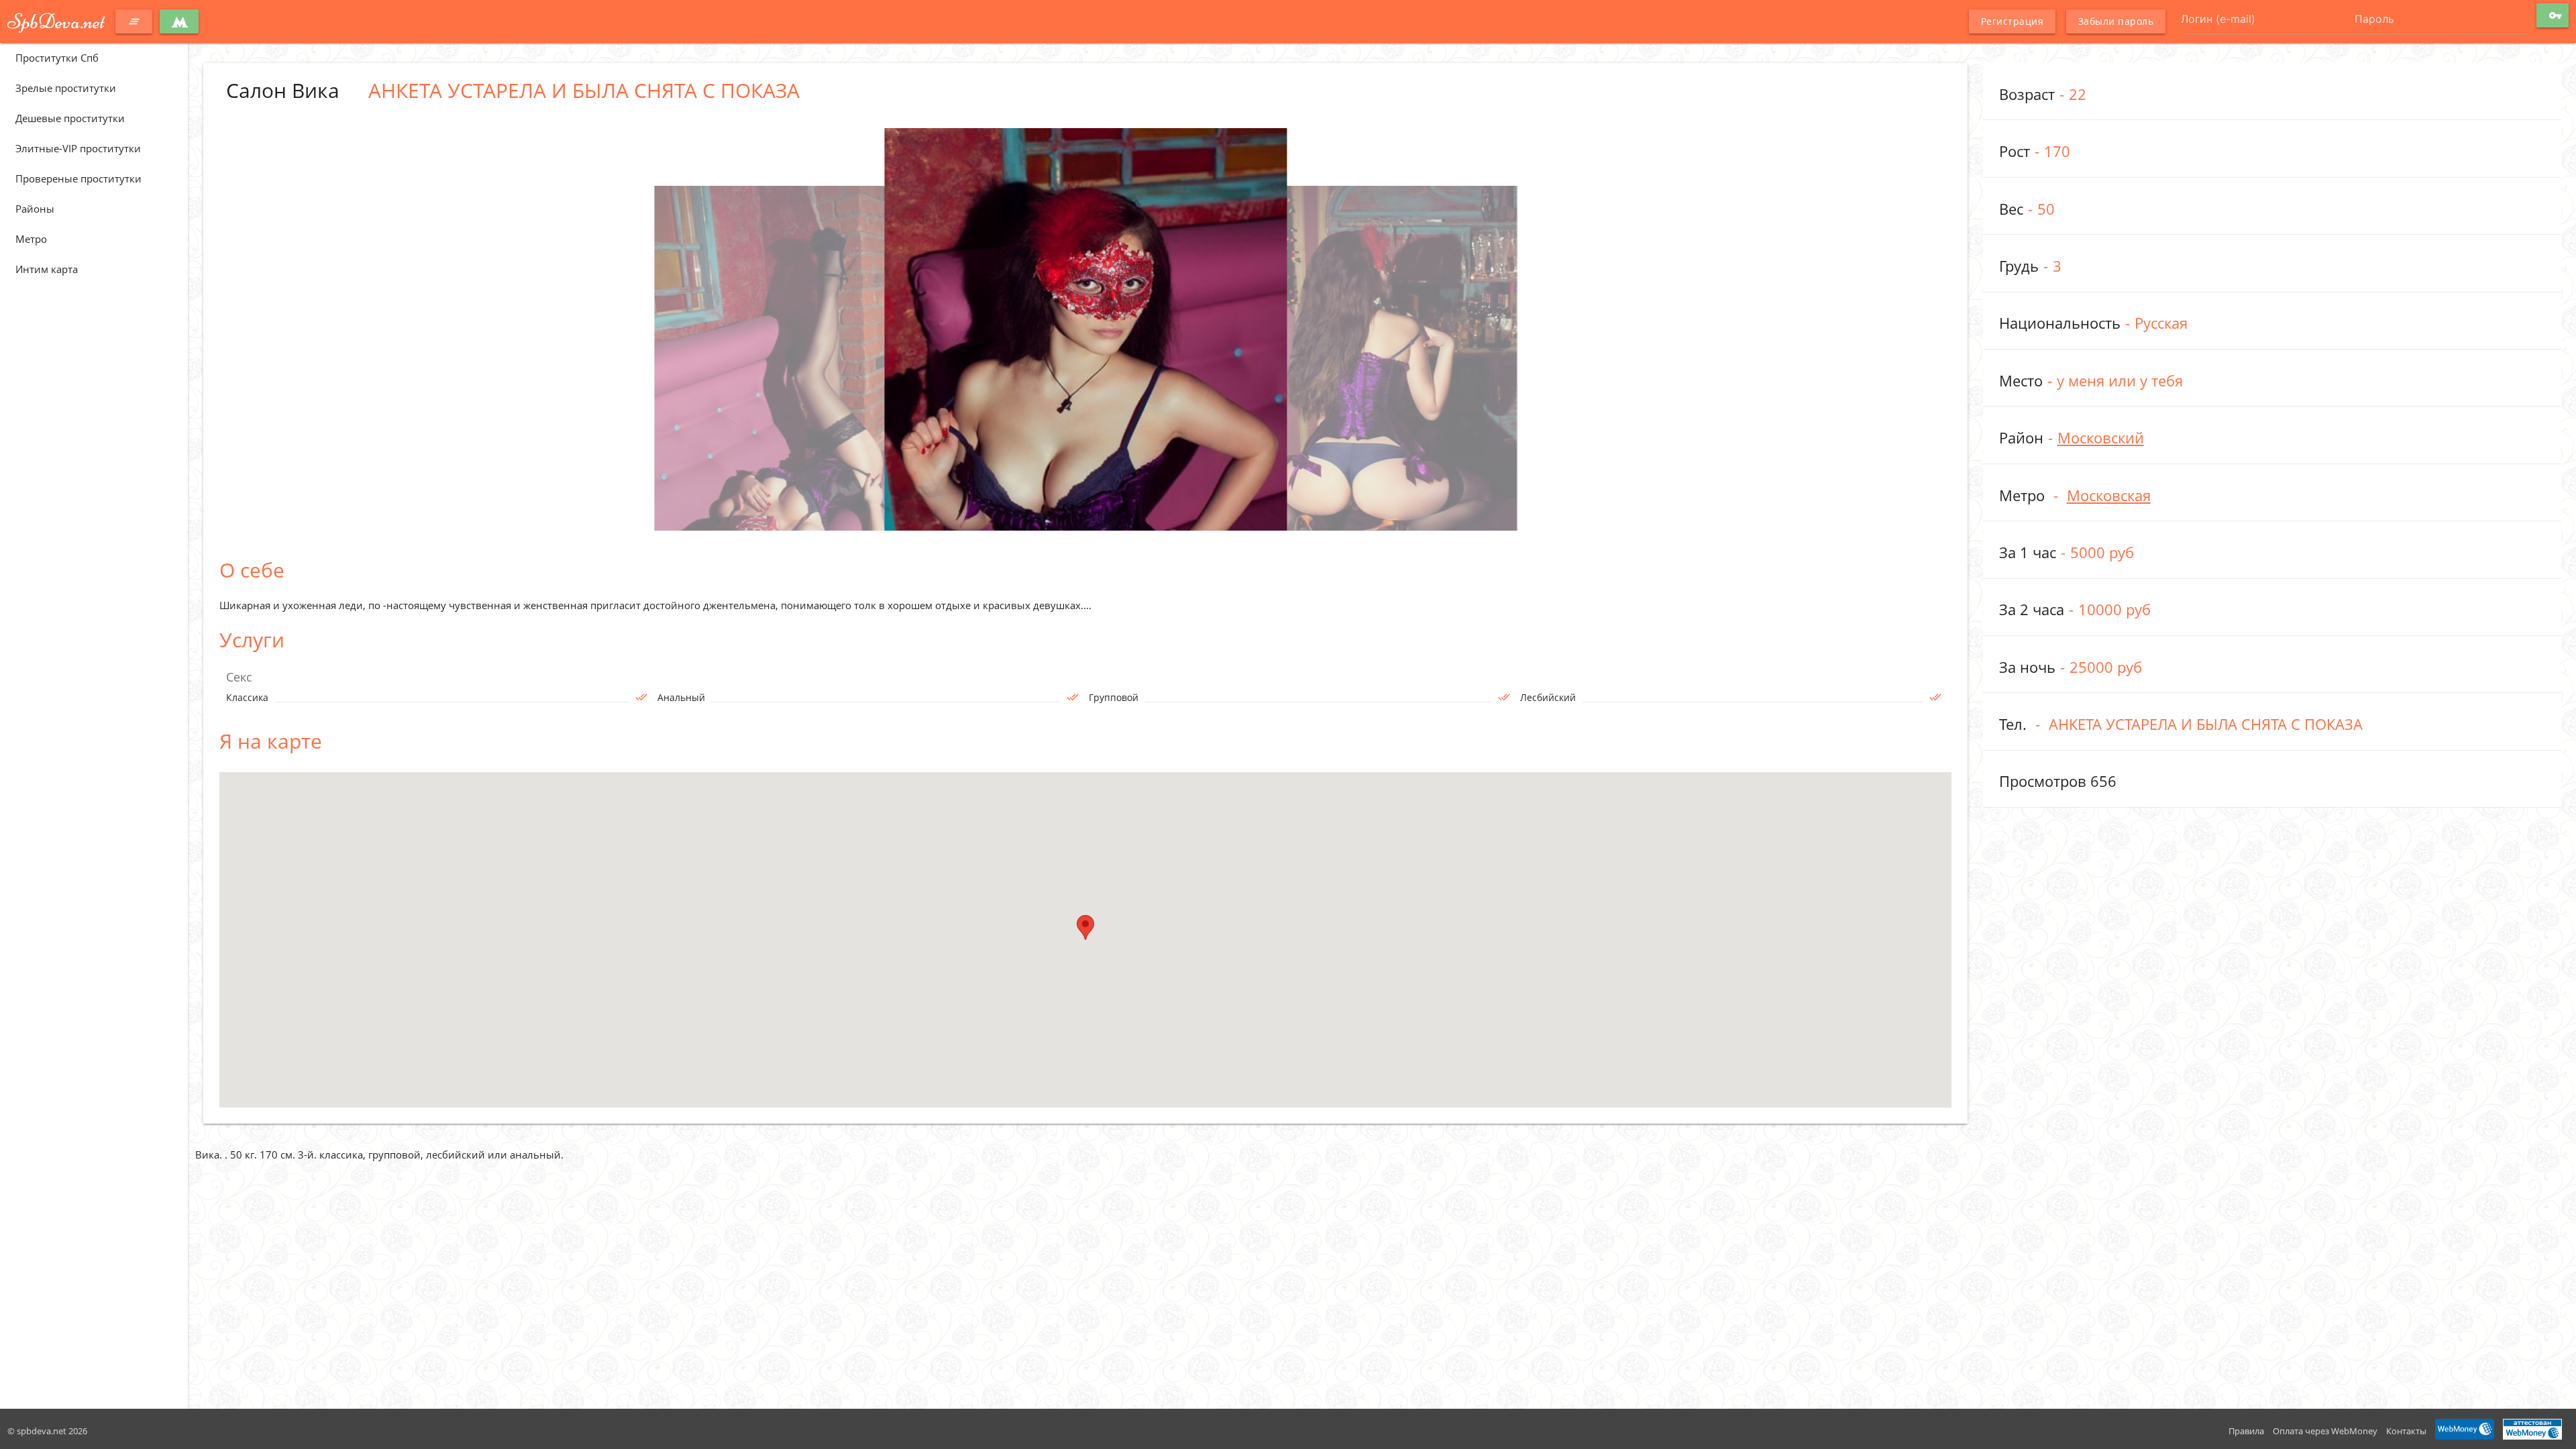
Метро (31, 239)
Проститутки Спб (57, 58)
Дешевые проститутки (70, 118)
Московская (2109, 495)
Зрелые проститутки (66, 88)
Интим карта (47, 269)
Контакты (2406, 1431)
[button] (1085, 927)
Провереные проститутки (78, 178)
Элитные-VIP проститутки (78, 148)
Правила (2246, 1431)
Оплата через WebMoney (2325, 1431)
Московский (2101, 438)
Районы (35, 209)
